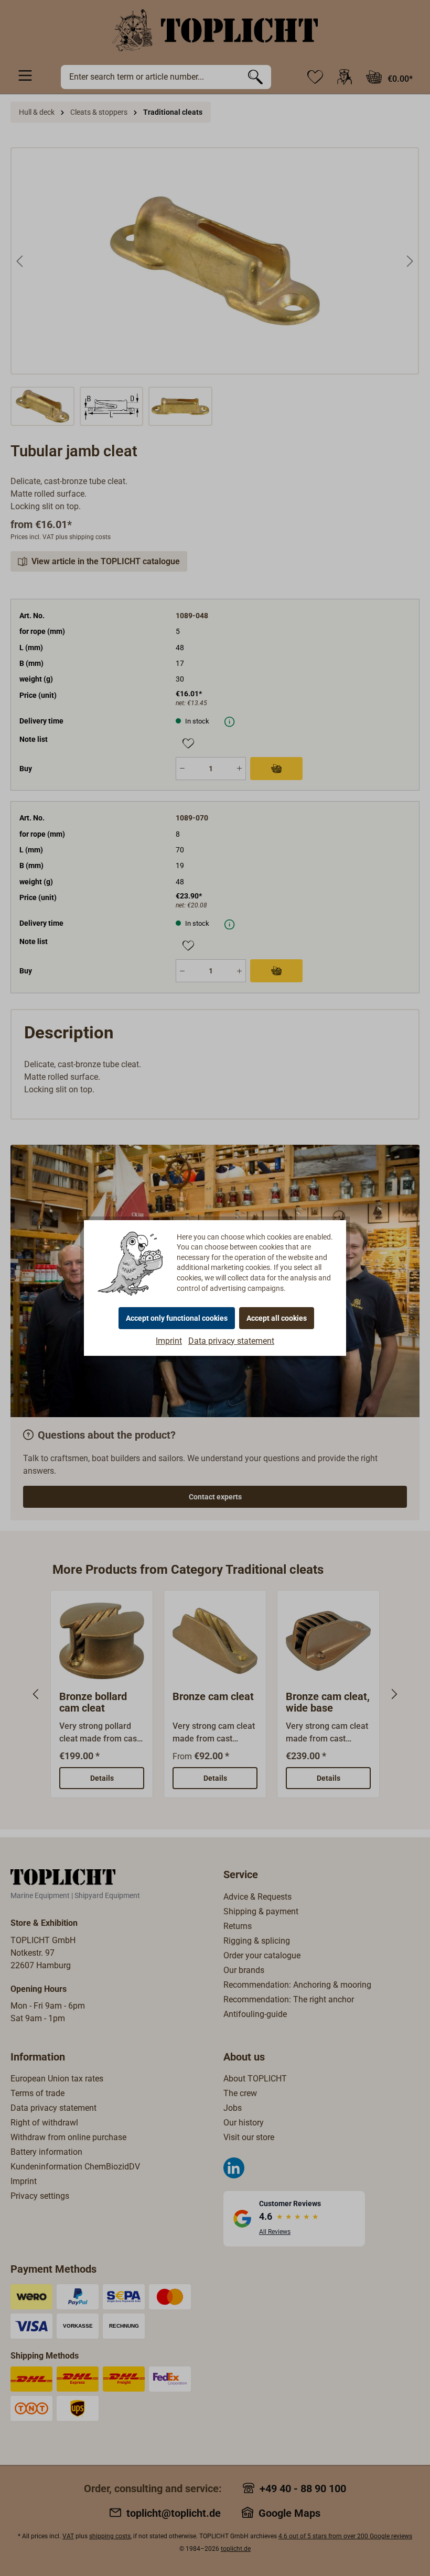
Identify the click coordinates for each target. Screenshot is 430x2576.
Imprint (169, 1341)
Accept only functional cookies (177, 1318)
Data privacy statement (231, 1341)
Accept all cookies (277, 1318)
